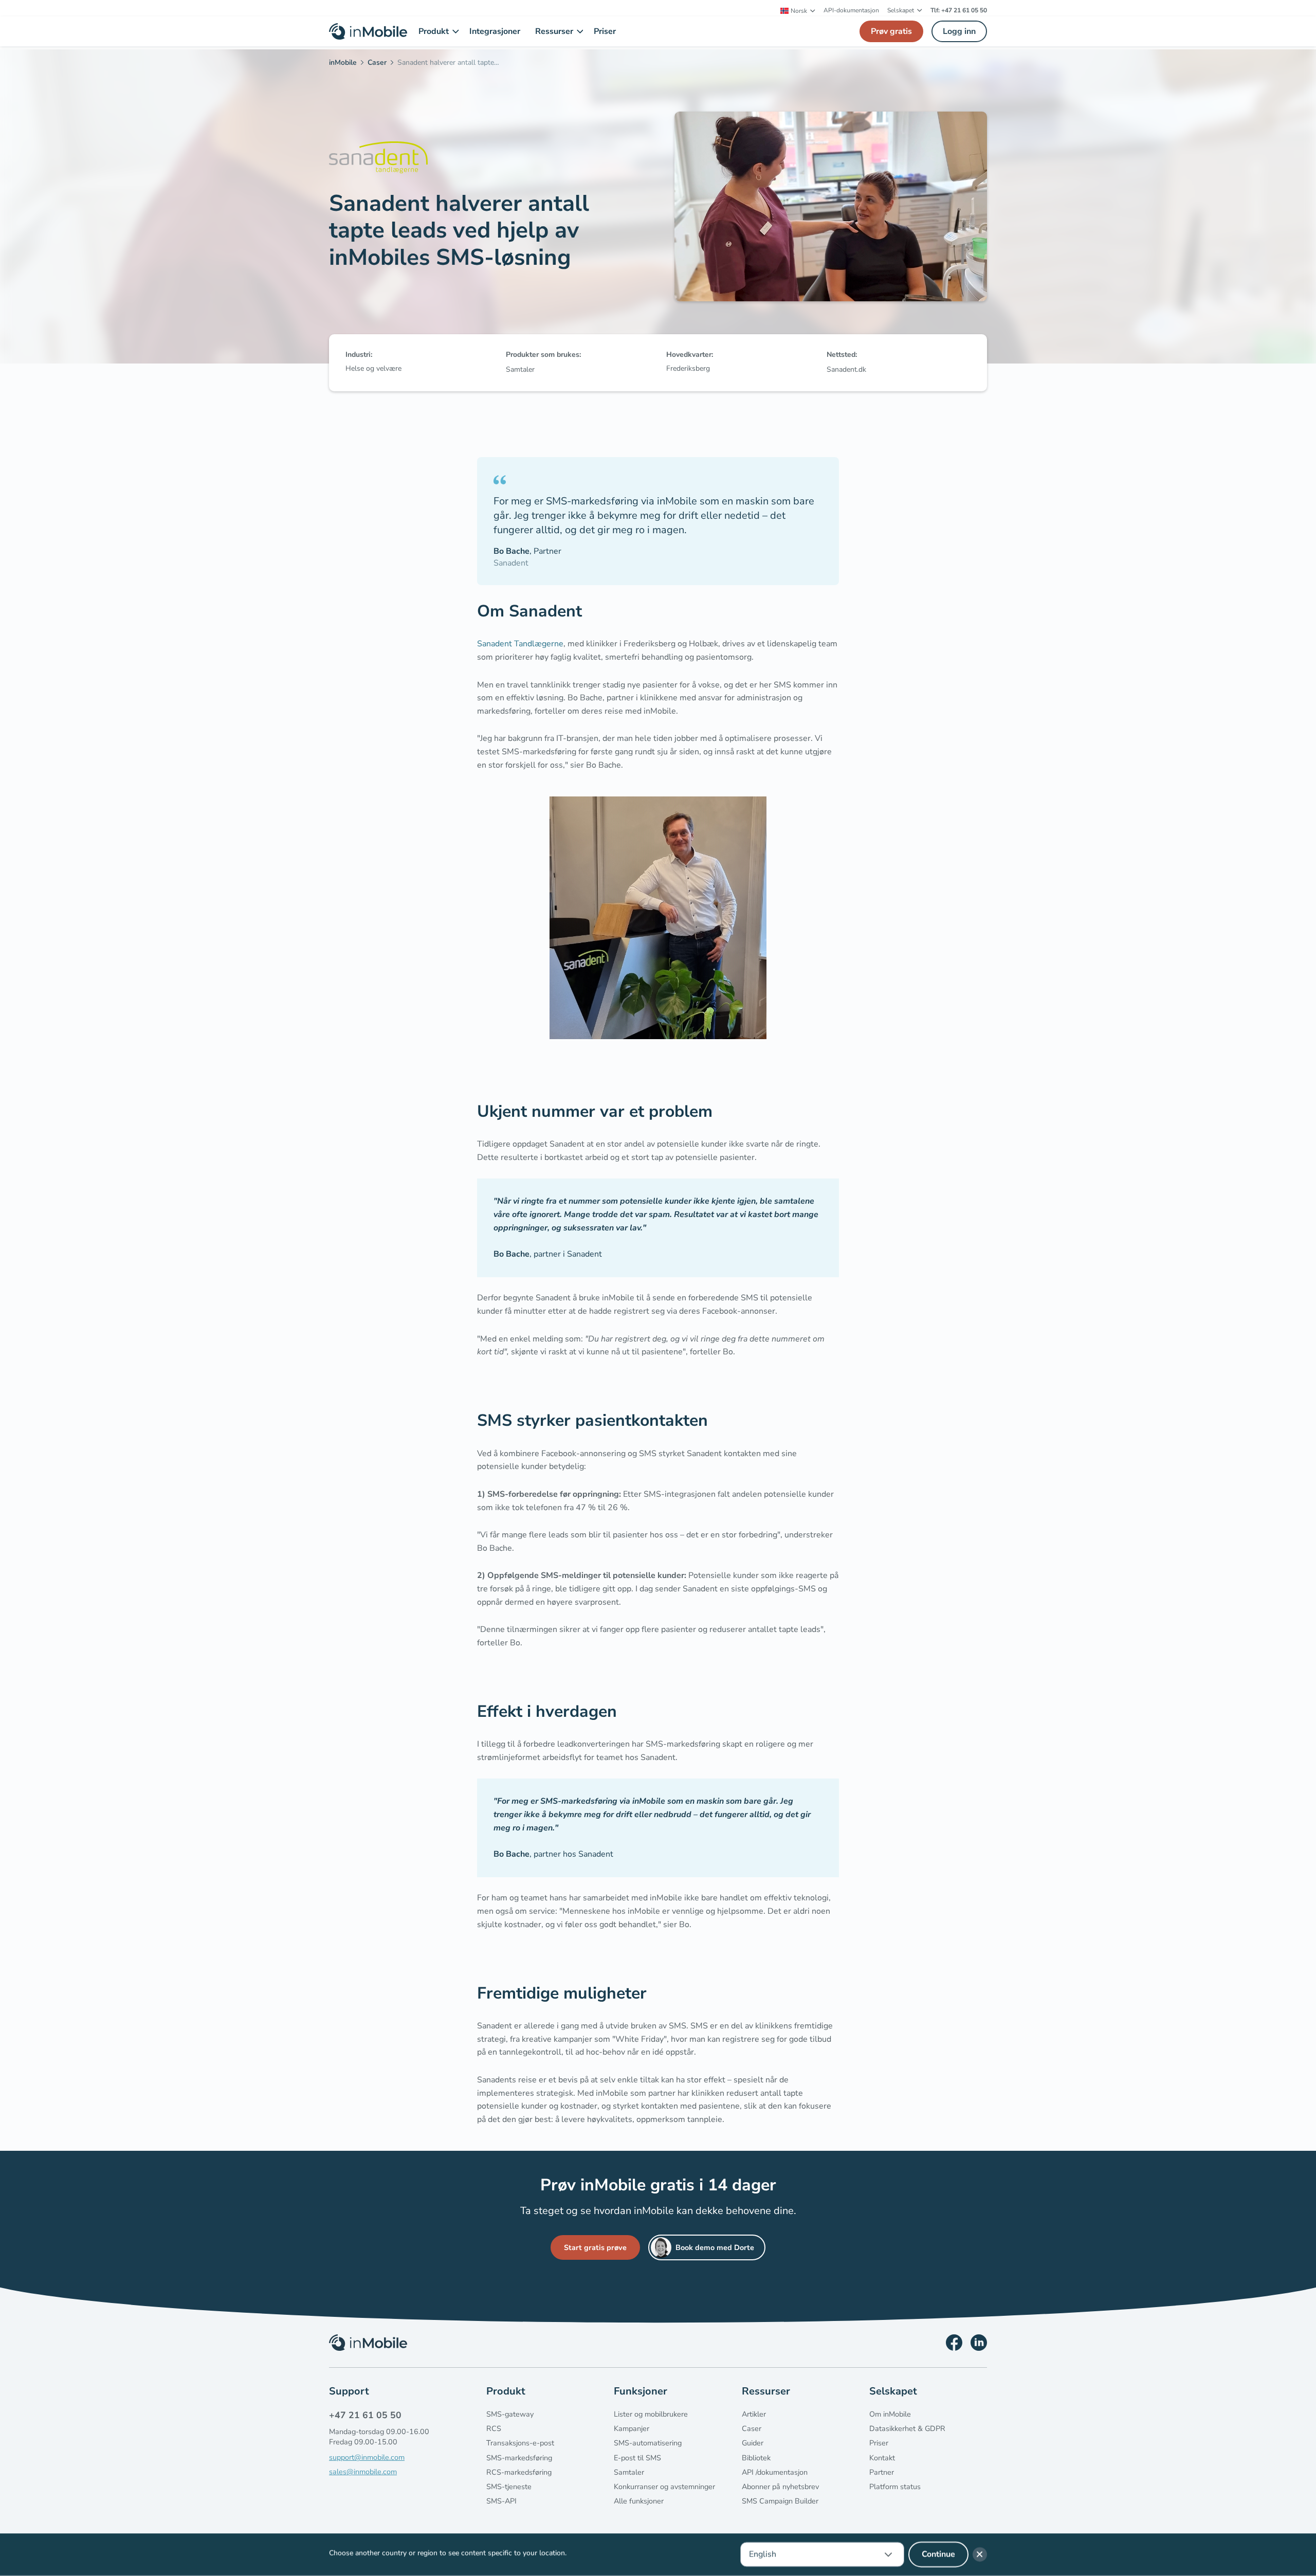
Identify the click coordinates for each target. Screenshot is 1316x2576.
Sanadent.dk (846, 369)
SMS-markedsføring (519, 2458)
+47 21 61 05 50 (365, 2415)
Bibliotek (756, 2458)
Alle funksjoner (639, 2501)
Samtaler (629, 2472)
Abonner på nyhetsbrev (780, 2487)
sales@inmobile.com (363, 2472)
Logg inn (959, 31)
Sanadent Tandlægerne (520, 644)
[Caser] (380, 64)
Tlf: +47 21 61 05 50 (959, 10)
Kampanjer (632, 2428)
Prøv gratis (891, 31)
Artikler (754, 2414)
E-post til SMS (637, 2458)
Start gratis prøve (595, 2247)
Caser (752, 2428)
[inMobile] (346, 64)
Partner (882, 2472)
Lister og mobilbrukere (651, 2414)
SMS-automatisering (648, 2443)
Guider (753, 2443)
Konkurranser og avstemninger (664, 2487)
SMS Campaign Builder (780, 2501)
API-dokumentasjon (851, 10)
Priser (879, 2443)
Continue (938, 2554)
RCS (494, 2428)
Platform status (895, 2487)
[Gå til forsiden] (368, 31)
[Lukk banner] (980, 2554)
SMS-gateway (510, 2414)
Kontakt (882, 2458)
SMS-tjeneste (509, 2487)
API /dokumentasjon (775, 2472)
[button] (798, 11)
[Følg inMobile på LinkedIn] (979, 2343)
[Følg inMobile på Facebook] (954, 2343)
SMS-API (501, 2501)
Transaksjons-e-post (520, 2443)
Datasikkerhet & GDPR (907, 2428)
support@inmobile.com (367, 2457)
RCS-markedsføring (519, 2472)
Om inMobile (890, 2414)
